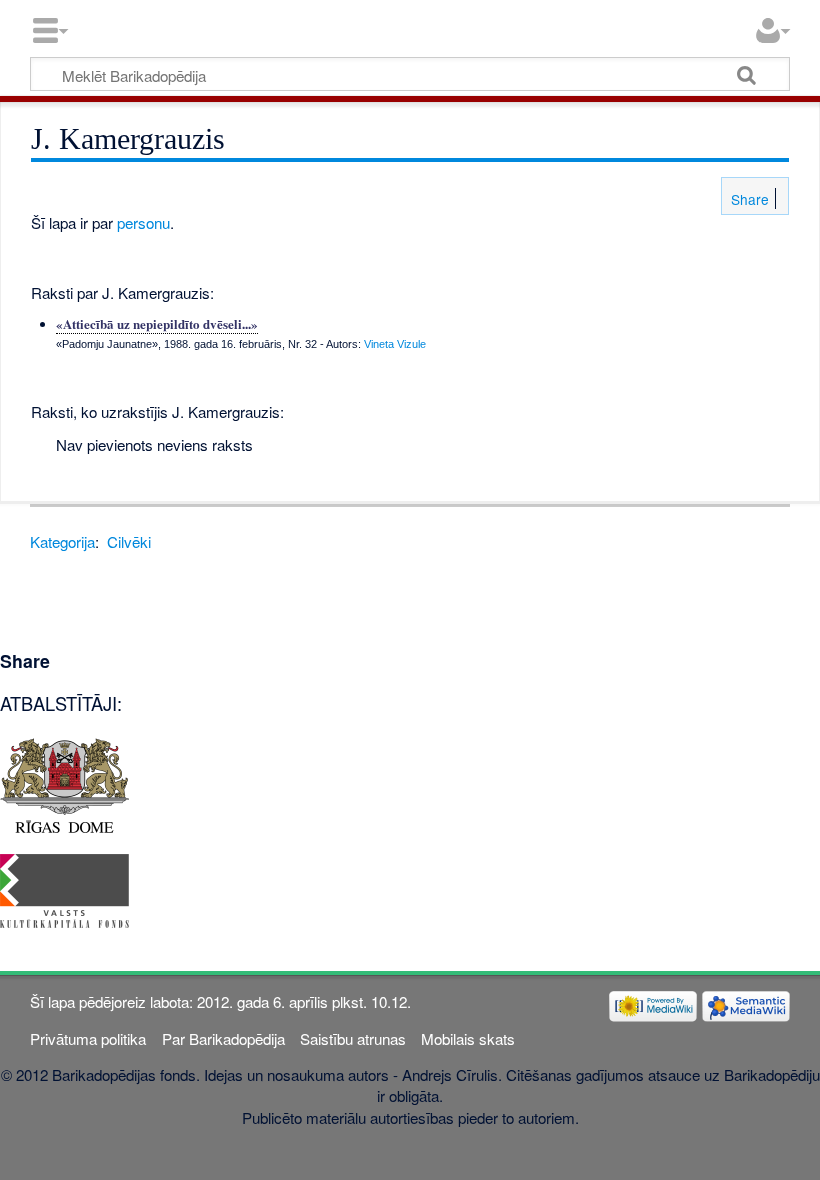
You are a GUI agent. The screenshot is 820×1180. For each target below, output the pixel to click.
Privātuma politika (88, 1038)
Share (748, 199)
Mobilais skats (468, 1038)
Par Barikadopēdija (223, 1038)
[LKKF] (64, 888)
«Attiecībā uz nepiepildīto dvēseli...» (157, 323)
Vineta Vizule (395, 344)
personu (143, 222)
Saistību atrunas (353, 1038)
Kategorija (62, 541)
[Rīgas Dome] (64, 783)
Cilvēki (129, 541)
